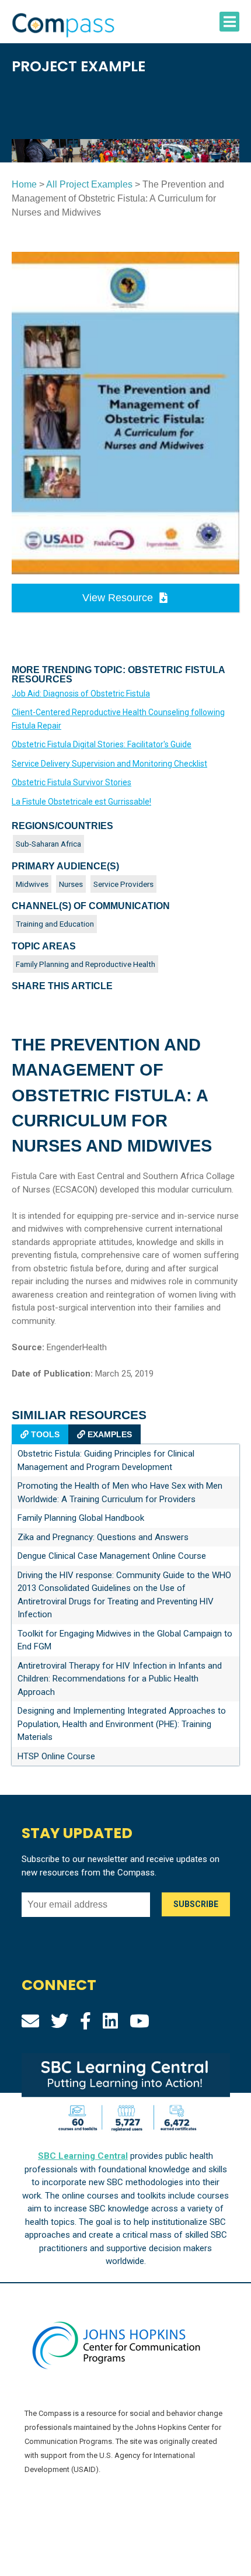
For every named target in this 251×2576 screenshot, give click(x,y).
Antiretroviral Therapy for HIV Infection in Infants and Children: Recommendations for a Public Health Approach (120, 1679)
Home (24, 184)
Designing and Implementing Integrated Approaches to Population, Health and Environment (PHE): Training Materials (122, 1724)
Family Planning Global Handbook (81, 1518)
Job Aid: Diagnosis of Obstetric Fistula (81, 694)
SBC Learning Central (83, 2156)
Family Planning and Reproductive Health (86, 964)
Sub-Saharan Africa (48, 844)
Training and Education (55, 924)
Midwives (32, 884)
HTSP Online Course (56, 1756)
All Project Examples (89, 184)
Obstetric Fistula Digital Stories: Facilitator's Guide (102, 744)
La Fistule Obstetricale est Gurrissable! (81, 802)
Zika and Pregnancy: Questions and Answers (103, 1537)
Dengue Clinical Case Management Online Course (112, 1556)
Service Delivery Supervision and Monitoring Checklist (109, 764)
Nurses (71, 884)
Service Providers (123, 884)
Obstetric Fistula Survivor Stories (72, 782)
